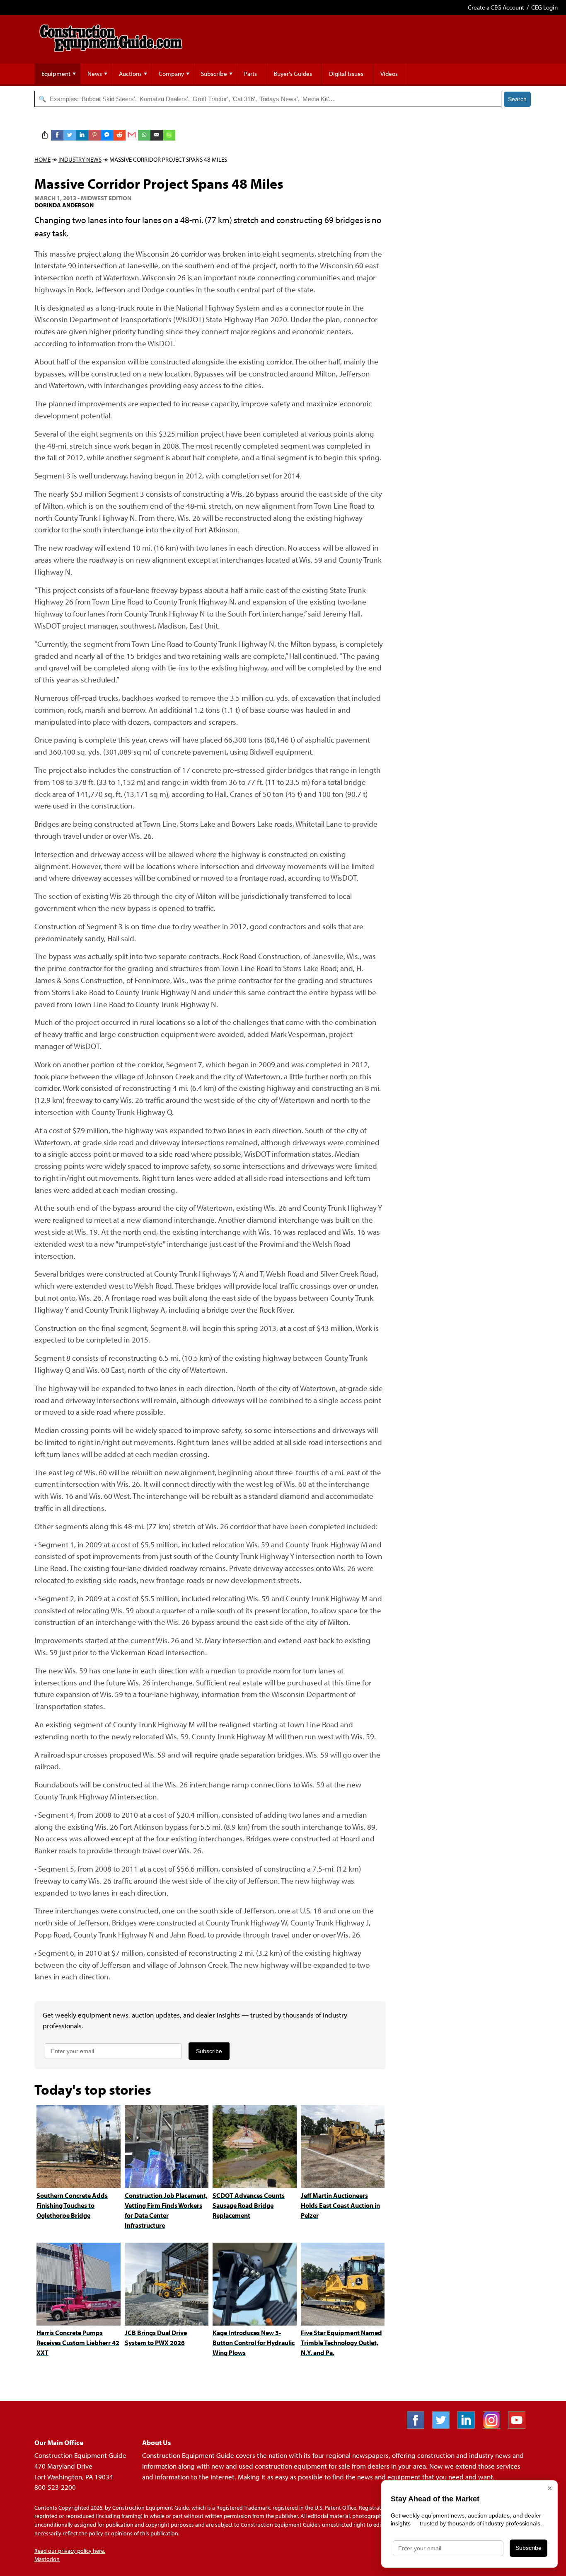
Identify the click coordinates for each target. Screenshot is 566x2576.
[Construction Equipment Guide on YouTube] (520, 2426)
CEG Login (544, 7)
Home (42, 159)
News (95, 74)
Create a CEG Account (496, 7)
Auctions (130, 74)
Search (517, 99)
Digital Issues (346, 74)
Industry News (80, 159)
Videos (389, 74)
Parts (250, 74)
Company (171, 74)
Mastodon (47, 2559)
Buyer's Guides (293, 74)
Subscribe (214, 74)
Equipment (56, 74)
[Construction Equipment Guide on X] (444, 2426)
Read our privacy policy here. (70, 2551)
